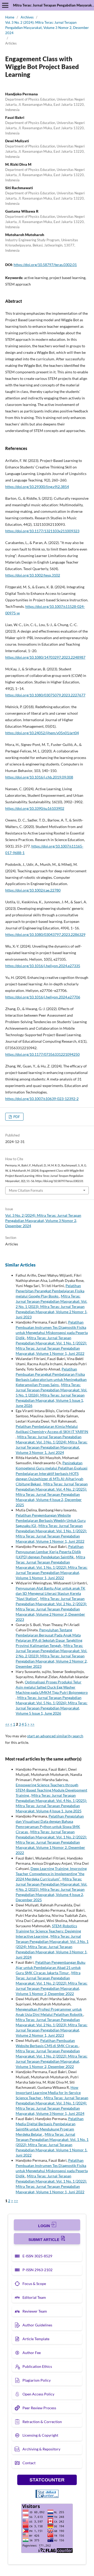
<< (7, 1724)
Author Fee (32, 2353)
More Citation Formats (26, 1190)
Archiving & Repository (41, 2449)
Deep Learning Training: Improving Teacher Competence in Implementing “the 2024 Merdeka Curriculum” (51, 1874)
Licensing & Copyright (40, 2435)
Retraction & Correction (42, 2422)
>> (32, 1724)
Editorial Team (34, 2297)
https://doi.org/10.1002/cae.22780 (33, 890)
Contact (29, 2463)
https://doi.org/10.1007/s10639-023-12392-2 (42, 1099)
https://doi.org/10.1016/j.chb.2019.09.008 (39, 777)
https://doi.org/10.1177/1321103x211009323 (42, 531)
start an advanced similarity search (55, 1736)
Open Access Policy (38, 2394)
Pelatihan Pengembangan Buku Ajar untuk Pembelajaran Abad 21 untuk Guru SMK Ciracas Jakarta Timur (51, 1967)
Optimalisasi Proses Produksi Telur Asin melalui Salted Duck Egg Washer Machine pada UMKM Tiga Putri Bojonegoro (52, 1687)
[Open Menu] (5, 5)
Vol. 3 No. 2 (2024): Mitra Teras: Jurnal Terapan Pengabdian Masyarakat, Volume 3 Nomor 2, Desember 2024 (47, 28)
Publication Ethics (37, 2366)
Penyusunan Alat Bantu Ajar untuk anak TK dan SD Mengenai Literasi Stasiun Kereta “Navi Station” (51, 1593)
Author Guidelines (37, 2325)
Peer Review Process (39, 2408)
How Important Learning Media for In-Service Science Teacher (48, 2093)
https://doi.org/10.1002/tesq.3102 (33, 575)
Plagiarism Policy (37, 2380)
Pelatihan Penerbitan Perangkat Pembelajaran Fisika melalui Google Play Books (50, 1291)
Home (10, 17)
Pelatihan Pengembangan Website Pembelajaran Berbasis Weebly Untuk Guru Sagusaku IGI (51, 1520)
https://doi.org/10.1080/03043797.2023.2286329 (45, 934)
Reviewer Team (35, 2311)
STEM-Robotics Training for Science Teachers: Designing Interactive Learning (48, 1931)
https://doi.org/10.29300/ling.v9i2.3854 (37, 487)
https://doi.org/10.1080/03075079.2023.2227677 (45, 695)
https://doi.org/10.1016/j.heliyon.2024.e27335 (43, 966)
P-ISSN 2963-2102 (37, 2270)
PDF (16, 1117)
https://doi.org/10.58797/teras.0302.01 (45, 265)
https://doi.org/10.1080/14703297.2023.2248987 (45, 657)
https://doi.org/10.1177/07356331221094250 (42, 1054)
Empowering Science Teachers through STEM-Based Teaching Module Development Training (51, 1790)
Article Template (36, 2339)
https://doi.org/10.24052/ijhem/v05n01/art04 (42, 733)
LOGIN (45, 2226)
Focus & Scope (34, 2284)
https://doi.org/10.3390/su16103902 (35, 808)
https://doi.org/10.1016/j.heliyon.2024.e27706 (43, 997)
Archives (27, 17)
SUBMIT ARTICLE (44, 2240)
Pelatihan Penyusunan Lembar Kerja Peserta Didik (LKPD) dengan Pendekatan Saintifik (50, 1552)
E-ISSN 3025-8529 (37, 2256)
